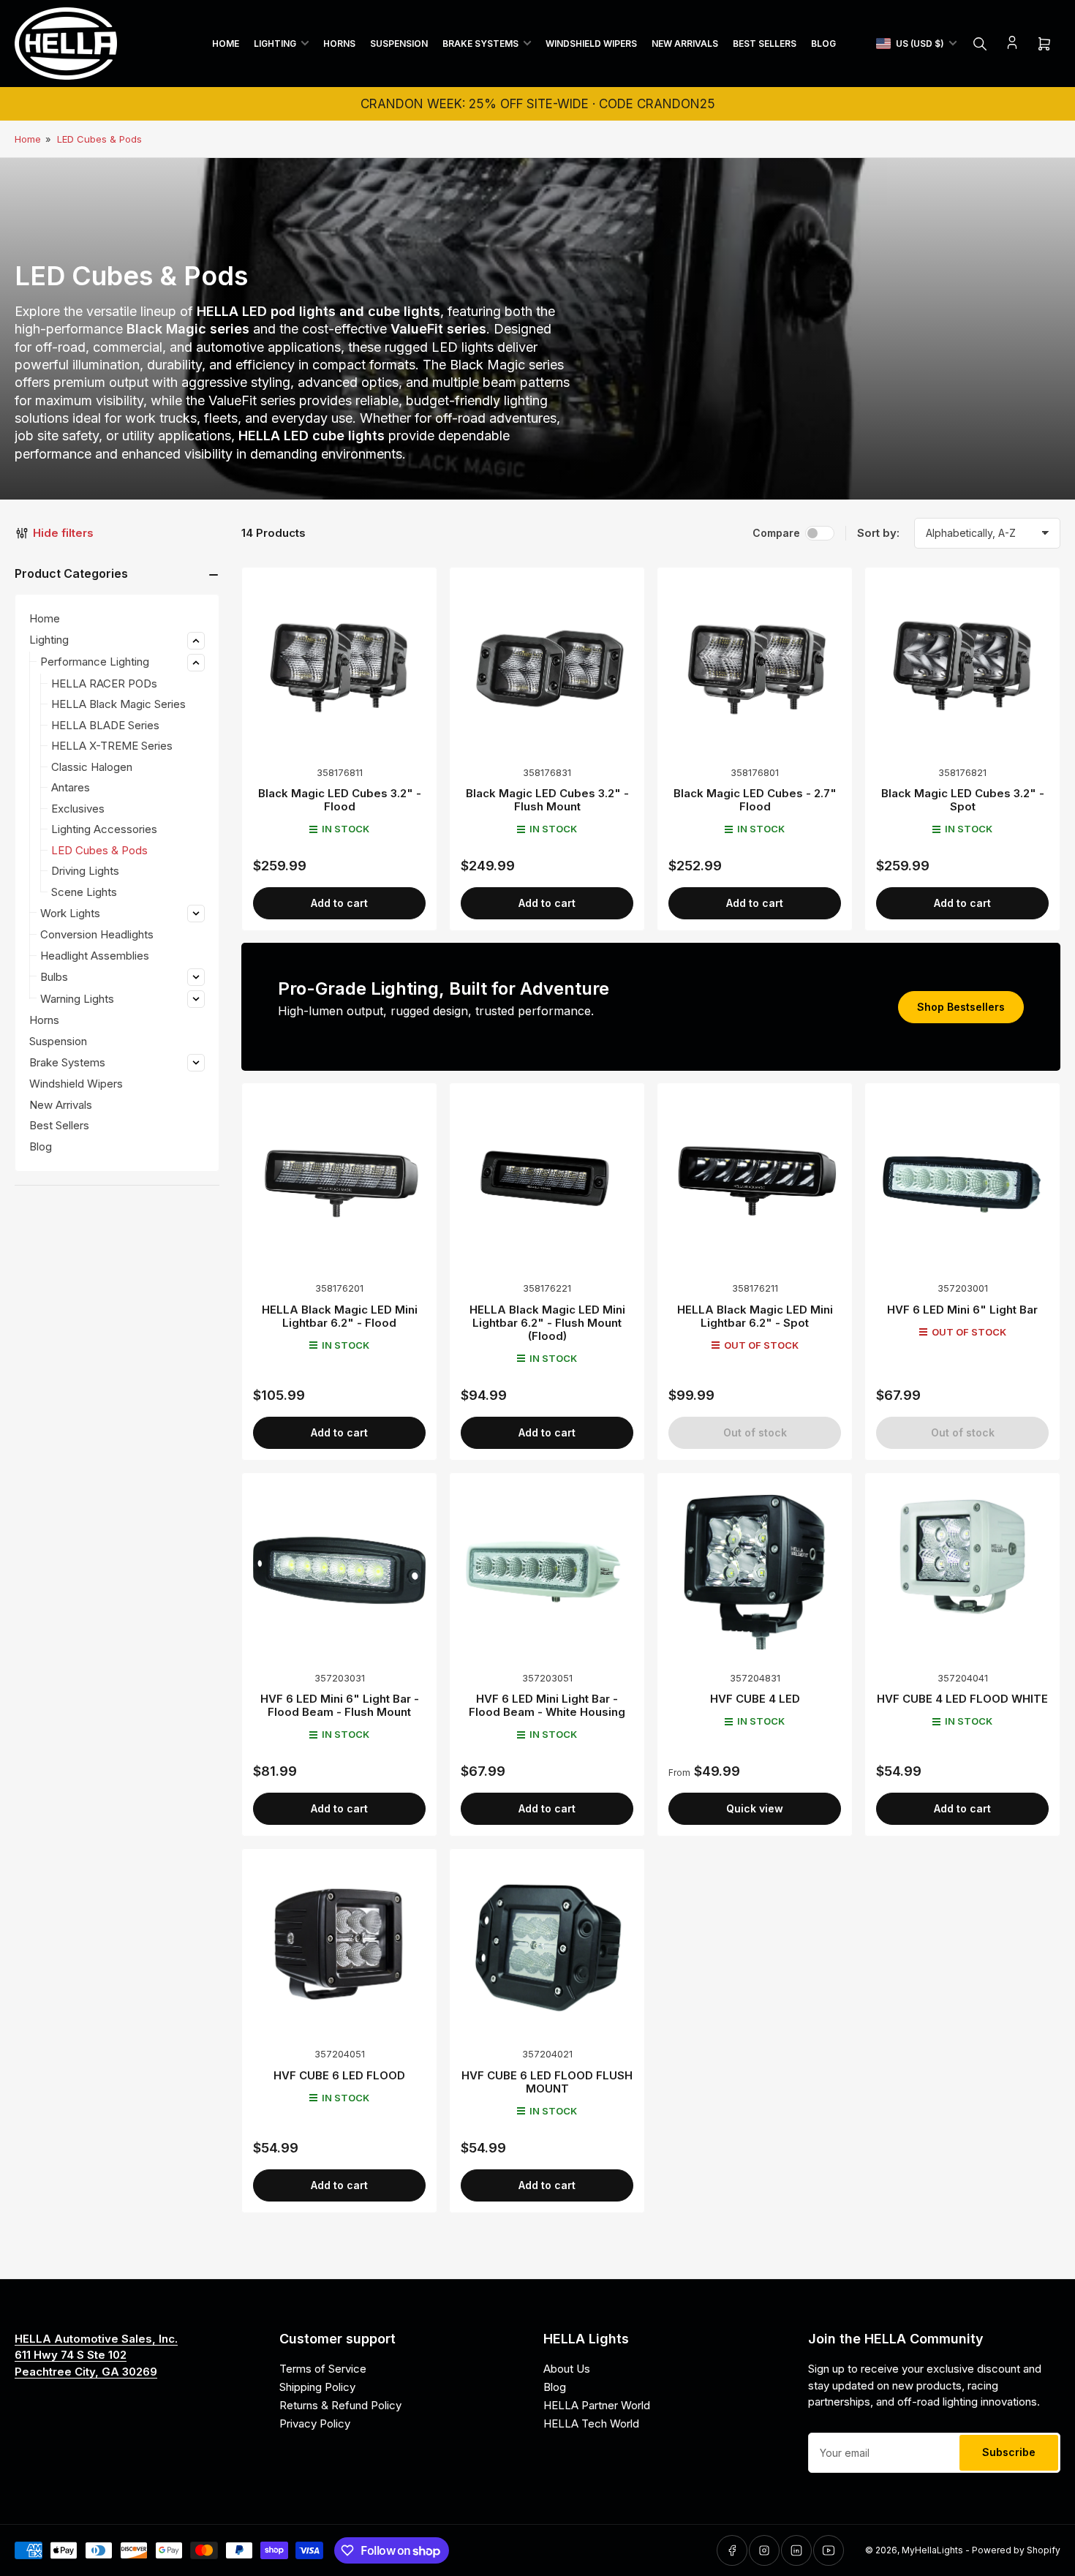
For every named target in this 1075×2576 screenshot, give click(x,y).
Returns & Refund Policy (340, 2405)
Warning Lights (77, 999)
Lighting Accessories (104, 829)
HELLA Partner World (597, 2405)
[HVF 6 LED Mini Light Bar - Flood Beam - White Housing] (547, 1570)
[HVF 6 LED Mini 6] (962, 1180)
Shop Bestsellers (961, 1007)
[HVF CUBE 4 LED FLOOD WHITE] (962, 1570)
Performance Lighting (95, 662)
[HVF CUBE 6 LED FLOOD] (339, 1946)
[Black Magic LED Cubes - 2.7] (755, 665)
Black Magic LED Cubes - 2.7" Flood (755, 800)
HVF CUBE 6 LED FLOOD (339, 2075)
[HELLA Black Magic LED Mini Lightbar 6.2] (339, 1180)
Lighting (275, 44)
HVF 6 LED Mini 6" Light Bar (962, 1310)
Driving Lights (85, 871)
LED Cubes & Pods (99, 139)
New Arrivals (685, 44)
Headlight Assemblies (95, 956)
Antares (71, 787)
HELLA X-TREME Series (112, 746)
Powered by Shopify (1016, 2550)
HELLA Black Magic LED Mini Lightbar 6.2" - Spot (755, 1316)
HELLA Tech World (591, 2424)
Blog (823, 44)
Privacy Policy (315, 2424)
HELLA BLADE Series (105, 725)
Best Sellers (765, 44)
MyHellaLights (932, 2550)
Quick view (755, 1808)
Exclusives (78, 809)
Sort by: (878, 533)
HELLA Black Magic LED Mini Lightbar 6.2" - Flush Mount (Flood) (547, 1323)
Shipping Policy (317, 2387)
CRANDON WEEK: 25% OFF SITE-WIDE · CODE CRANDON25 (538, 104)
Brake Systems (480, 44)
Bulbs (54, 977)
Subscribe (1009, 2452)
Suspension (399, 44)
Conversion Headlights (97, 934)
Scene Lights (84, 892)
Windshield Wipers (591, 44)
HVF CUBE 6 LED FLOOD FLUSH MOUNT (547, 2082)
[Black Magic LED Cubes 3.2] (339, 665)
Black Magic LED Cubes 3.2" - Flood (340, 800)
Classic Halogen (92, 767)
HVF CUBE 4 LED (755, 1699)
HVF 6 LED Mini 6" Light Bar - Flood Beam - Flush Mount (340, 1705)
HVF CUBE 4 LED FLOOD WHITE (962, 1699)
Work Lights (70, 913)
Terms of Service (323, 2369)
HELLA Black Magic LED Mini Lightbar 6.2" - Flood (340, 1316)
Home (226, 44)
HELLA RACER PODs (104, 683)
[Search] (980, 44)
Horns (339, 44)
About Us (567, 2369)
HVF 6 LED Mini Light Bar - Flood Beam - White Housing (547, 1705)
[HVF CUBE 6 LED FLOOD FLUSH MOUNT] (547, 1946)
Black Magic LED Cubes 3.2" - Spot (963, 800)
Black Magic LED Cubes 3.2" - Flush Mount (547, 800)
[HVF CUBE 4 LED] (755, 1570)
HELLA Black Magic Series (118, 704)
